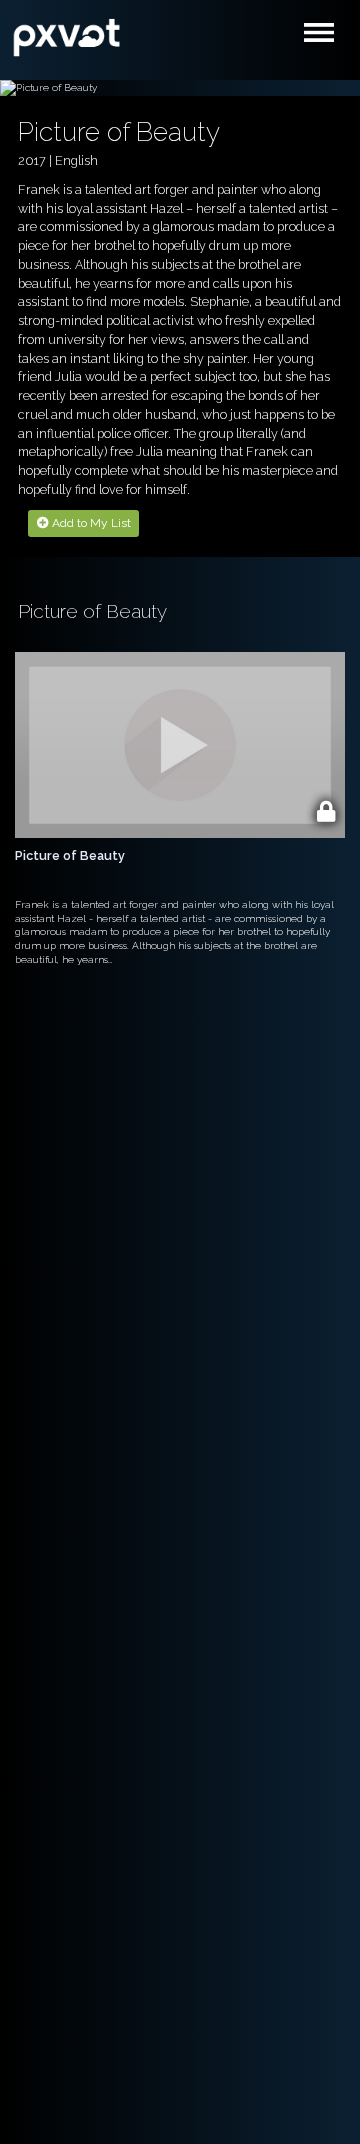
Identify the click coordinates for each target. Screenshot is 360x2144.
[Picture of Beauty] (67, 35)
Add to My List (90, 523)
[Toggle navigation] (323, 37)
